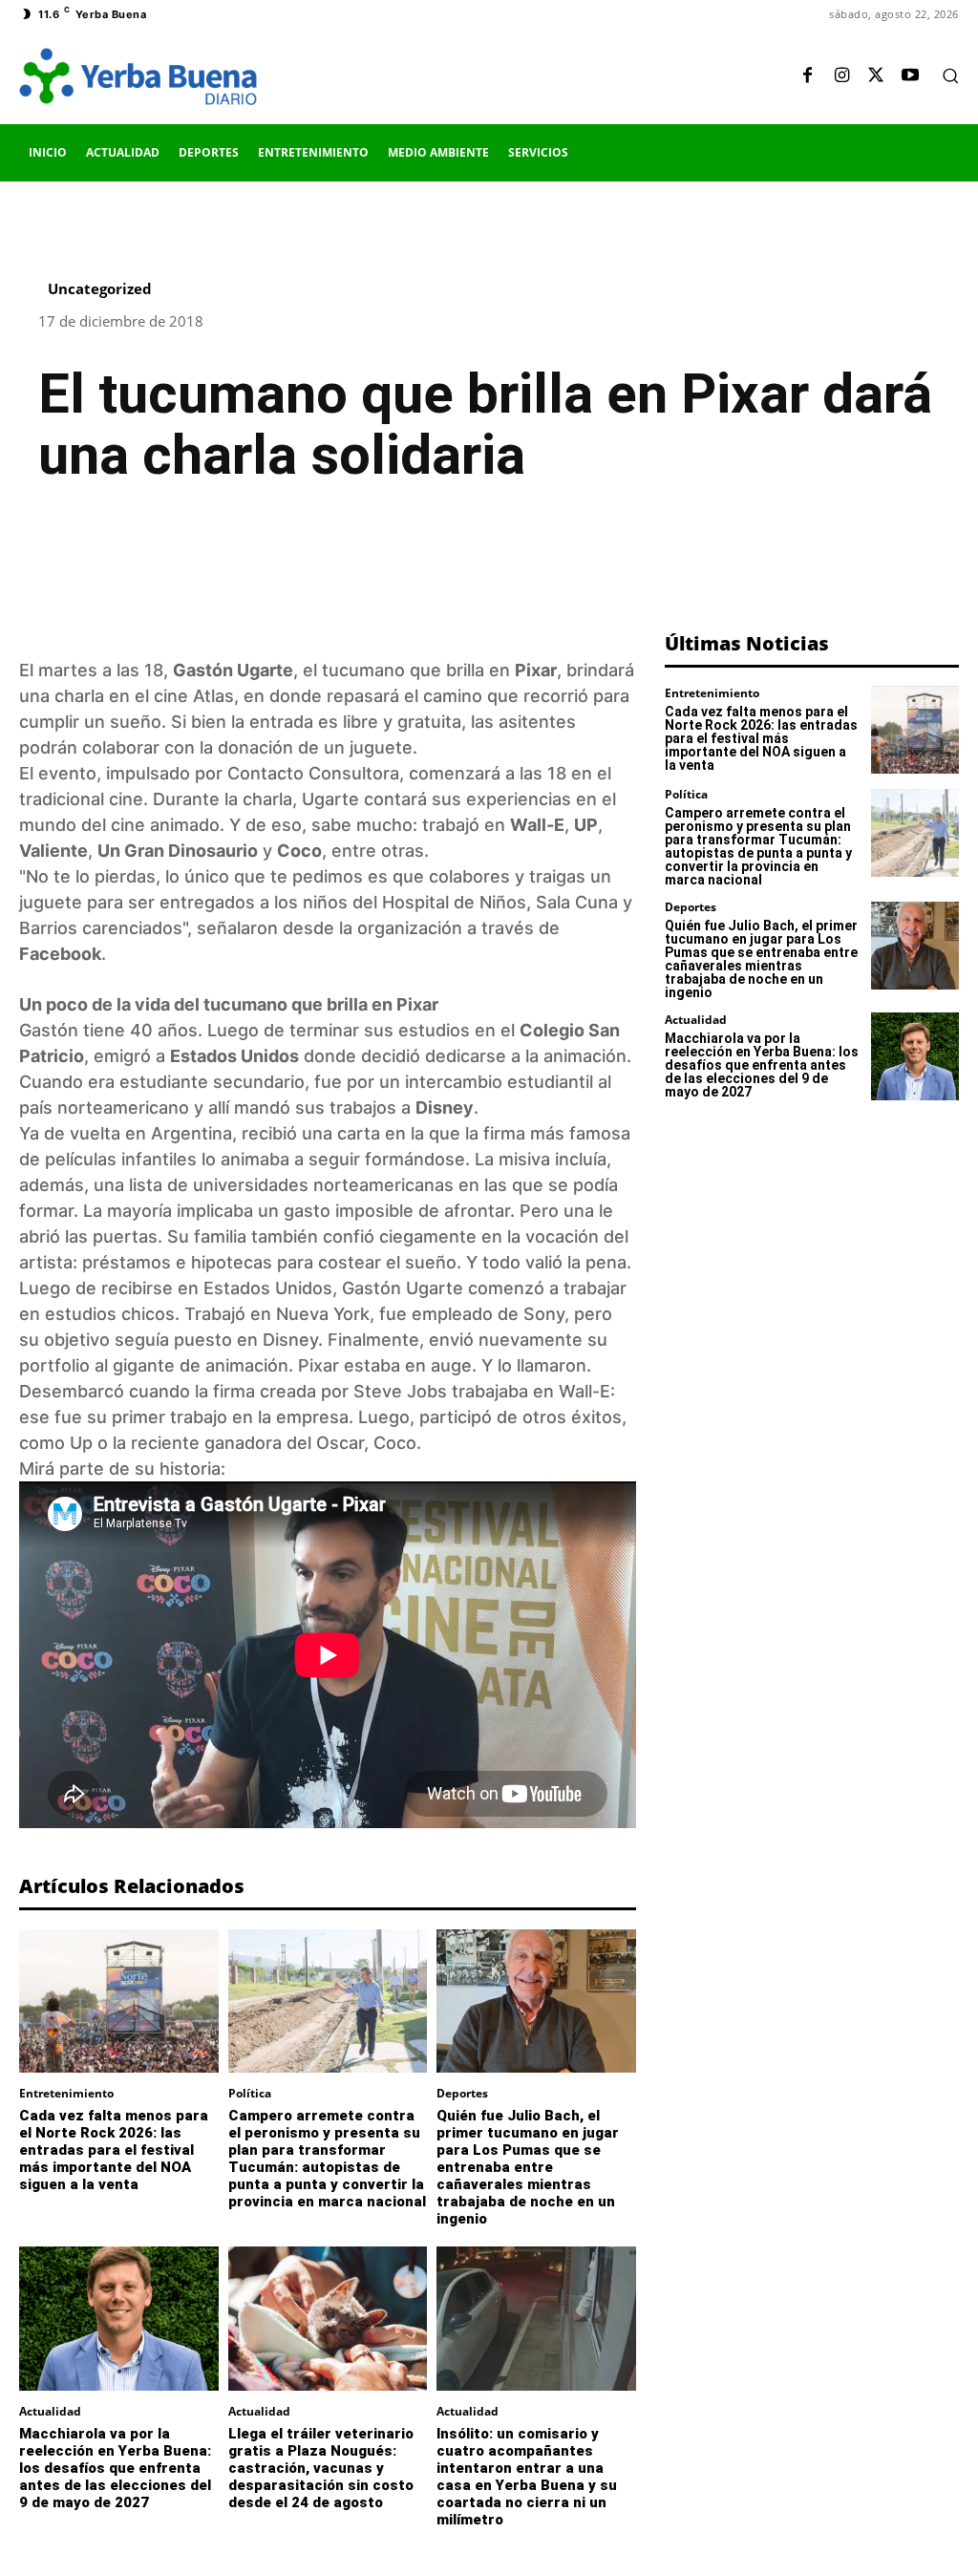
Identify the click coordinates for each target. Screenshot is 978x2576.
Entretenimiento (66, 2094)
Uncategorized (100, 289)
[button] (950, 75)
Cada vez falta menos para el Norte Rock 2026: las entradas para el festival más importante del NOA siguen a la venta (114, 2150)
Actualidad (50, 2412)
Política (250, 2094)
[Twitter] (876, 76)
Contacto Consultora (313, 773)
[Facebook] (807, 76)
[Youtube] (910, 76)
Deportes (462, 2094)
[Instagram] (841, 76)
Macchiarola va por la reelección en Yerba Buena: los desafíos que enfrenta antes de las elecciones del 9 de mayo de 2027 (115, 2468)
